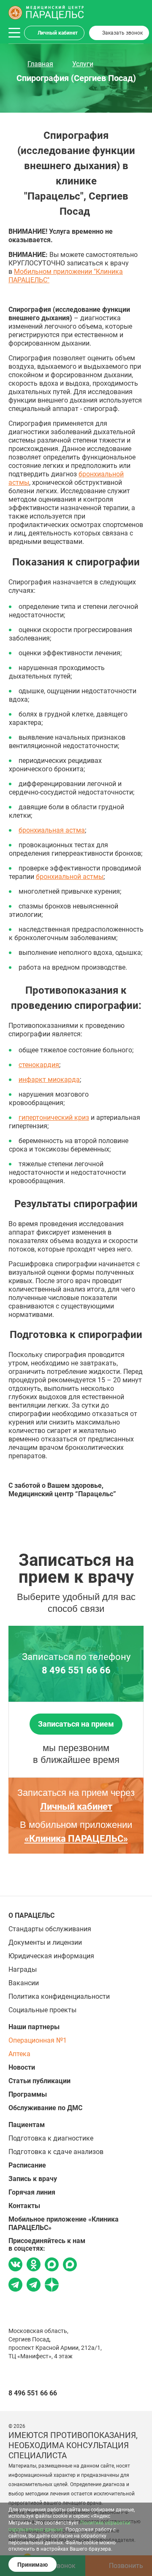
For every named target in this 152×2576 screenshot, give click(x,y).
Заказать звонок (122, 33)
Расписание (27, 2165)
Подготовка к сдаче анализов (56, 2152)
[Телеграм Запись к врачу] (15, 2286)
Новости (22, 2067)
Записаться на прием (76, 1724)
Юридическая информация (51, 1956)
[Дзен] (52, 2286)
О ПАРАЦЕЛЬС (31, 1915)
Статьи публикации (39, 2081)
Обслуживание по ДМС (45, 2108)
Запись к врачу (33, 2179)
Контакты (24, 2206)
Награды (23, 1969)
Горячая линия (32, 2192)
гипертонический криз (54, 1118)
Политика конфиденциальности (59, 1996)
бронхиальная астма (52, 830)
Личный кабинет (58, 33)
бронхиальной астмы (70, 877)
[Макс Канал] (70, 2268)
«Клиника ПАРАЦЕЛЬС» (76, 1839)
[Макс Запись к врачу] (52, 2265)
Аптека (19, 2054)
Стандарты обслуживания (50, 1929)
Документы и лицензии (45, 1942)
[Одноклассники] (34, 2265)
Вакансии (24, 1983)
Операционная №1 (38, 2040)
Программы (28, 2094)
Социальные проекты (42, 2010)
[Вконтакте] (15, 2265)
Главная (40, 64)
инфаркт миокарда (49, 1080)
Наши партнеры (34, 2027)
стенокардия (39, 1065)
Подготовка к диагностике (51, 2138)
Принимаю (33, 2565)
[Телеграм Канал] (34, 2286)
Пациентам (27, 2125)
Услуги (83, 64)
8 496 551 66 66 (76, 1670)
